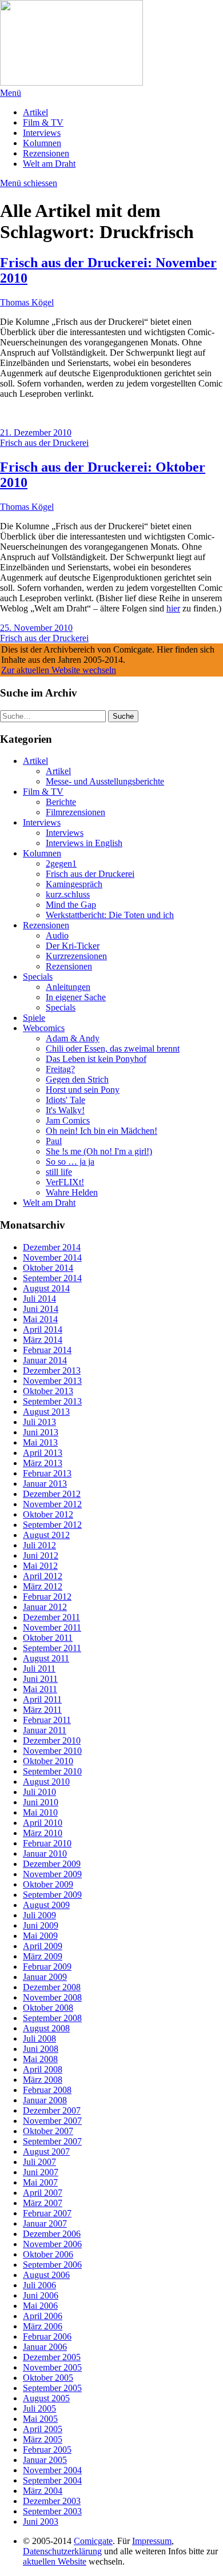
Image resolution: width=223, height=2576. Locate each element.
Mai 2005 (40, 2419)
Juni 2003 (41, 2521)
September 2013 (52, 1401)
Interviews (42, 133)
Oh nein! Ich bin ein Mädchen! (101, 1131)
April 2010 (43, 1823)
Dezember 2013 (52, 1370)
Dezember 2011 (51, 1617)
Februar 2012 (47, 1597)
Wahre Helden (72, 1192)
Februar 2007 (47, 2213)
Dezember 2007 (52, 2110)
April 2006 (43, 2316)
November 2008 (52, 1997)
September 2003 (52, 2511)
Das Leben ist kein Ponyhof (96, 1059)
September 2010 (52, 1771)
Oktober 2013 (48, 1391)
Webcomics (44, 1028)
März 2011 (42, 1710)
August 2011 (46, 1658)
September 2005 (52, 2388)
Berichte (61, 802)
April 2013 (43, 1453)
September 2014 (52, 1278)
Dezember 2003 (52, 2501)
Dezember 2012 (52, 1494)
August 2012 (46, 1535)
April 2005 (43, 2429)
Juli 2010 (39, 1792)
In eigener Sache (76, 997)
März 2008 (43, 2080)
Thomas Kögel (27, 302)
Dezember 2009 (52, 1864)
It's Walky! (65, 1110)
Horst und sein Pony (83, 1090)
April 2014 (43, 1329)
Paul (54, 1141)
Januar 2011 (45, 1730)
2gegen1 (61, 864)
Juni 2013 (41, 1432)
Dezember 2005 (52, 2357)
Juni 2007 (41, 2172)
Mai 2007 (40, 2182)
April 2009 (43, 1946)
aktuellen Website (55, 2561)
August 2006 (46, 2275)
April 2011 (42, 1699)
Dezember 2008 (52, 1987)
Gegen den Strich (77, 1079)
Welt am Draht (49, 164)
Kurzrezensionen (76, 956)
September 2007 (52, 2141)
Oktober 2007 (48, 2131)
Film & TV (43, 122)
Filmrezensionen (75, 812)
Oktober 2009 (48, 1884)
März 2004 (43, 2491)
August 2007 (46, 2152)
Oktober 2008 (48, 2008)
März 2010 (43, 1833)
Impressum (152, 2541)
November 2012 (52, 1504)
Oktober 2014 (48, 1268)
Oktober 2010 (48, 1761)
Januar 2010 (45, 1853)
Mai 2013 (40, 1442)
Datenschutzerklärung (62, 2551)
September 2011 (52, 1648)
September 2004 (52, 2480)
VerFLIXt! (65, 1182)
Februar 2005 (47, 2450)
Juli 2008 (39, 2038)
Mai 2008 (40, 2059)
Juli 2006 (39, 2285)
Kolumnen (42, 143)
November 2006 (52, 2244)
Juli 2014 (39, 1299)
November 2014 (52, 1257)
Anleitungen (68, 987)
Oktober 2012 (48, 1514)
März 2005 (43, 2439)
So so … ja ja (70, 1162)
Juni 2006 (41, 2295)
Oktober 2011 (48, 1638)
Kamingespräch (74, 884)
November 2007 (52, 2121)
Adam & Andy (73, 1038)
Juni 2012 (41, 1555)
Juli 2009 (39, 1915)
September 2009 (52, 1895)
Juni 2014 (41, 1309)
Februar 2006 (47, 2336)
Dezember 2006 (52, 2234)
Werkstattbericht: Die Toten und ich (110, 915)
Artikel (35, 112)
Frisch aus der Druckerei (44, 443)
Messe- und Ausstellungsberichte (105, 781)
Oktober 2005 (48, 2378)
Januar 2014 (45, 1360)
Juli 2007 (39, 2162)
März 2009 (43, 1956)
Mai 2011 (40, 1689)
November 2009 (52, 1874)
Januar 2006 (45, 2347)
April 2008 (43, 2069)
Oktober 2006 (48, 2254)
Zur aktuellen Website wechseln (59, 670)
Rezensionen (46, 153)
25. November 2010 (36, 628)
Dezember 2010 (52, 1740)
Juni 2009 (41, 1925)
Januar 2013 (45, 1484)
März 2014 (43, 1340)
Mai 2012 (40, 1566)
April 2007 (43, 2193)
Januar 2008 (45, 2100)
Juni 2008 (41, 2049)
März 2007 (43, 2203)
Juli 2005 (39, 2408)
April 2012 (43, 1576)
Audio (57, 935)
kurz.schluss (68, 894)
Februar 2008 (47, 2090)
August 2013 (46, 1412)
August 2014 (46, 1288)
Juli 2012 (39, 1545)
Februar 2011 (47, 1720)
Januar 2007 (45, 2223)
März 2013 (43, 1463)
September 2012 (52, 1525)
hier (173, 608)
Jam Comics (68, 1120)
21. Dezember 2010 (36, 432)
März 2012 (43, 1586)
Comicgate (93, 2541)
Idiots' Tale (65, 1100)
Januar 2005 (45, 2460)
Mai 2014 (40, 1319)
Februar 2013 (47, 1473)
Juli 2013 (39, 1422)
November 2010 (52, 1751)
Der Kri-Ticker (73, 946)
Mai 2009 (40, 1936)
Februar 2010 (47, 1843)
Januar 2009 (45, 1977)
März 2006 (43, 2326)
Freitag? (60, 1069)
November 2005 (52, 2367)
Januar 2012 (45, 1607)
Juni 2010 (41, 1802)
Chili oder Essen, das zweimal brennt (113, 1048)
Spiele (34, 1018)
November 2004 (52, 2470)
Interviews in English (84, 843)
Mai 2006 (40, 2306)
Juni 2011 (40, 1679)
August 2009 (46, 1905)
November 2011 (52, 1627)
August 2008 (46, 2028)
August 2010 (46, 1782)
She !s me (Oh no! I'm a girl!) (99, 1151)
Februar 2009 (47, 1967)
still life (59, 1172)
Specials (38, 977)
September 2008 (52, 2018)
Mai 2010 (40, 1812)
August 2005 (46, 2398)
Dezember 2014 (52, 1247)
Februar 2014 (47, 1350)
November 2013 (52, 1381)
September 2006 (52, 2265)
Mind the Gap (71, 905)
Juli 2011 (39, 1669)
